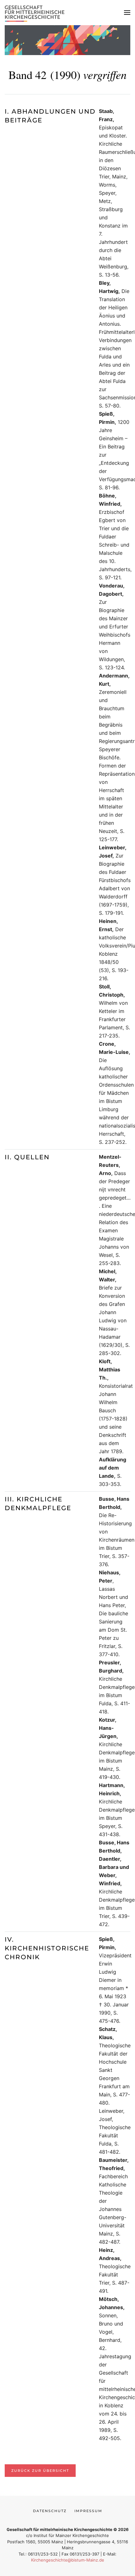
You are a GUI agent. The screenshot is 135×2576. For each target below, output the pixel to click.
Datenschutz (50, 2511)
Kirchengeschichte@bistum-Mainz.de (68, 2560)
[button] (127, 13)
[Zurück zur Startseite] (36, 13)
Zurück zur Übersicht (40, 2471)
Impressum (88, 2511)
